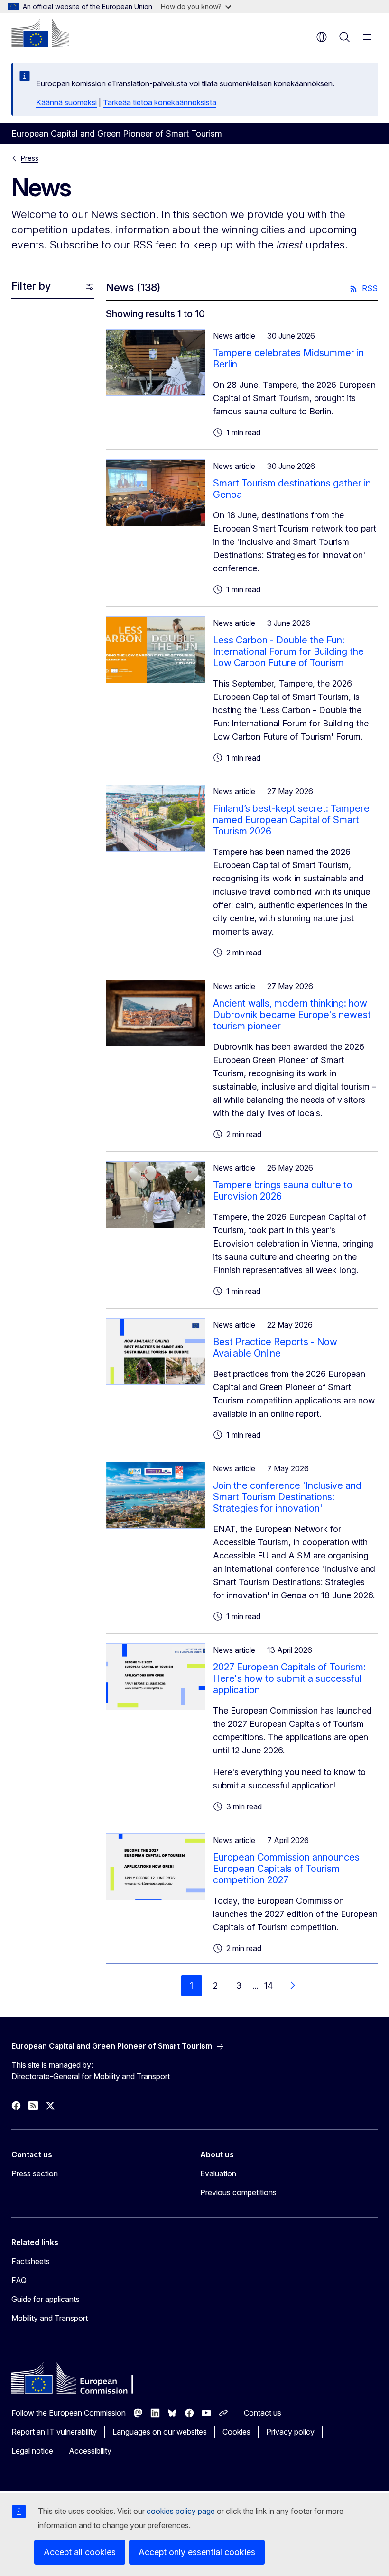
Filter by (31, 286)
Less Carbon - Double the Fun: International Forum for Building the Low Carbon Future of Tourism (288, 651)
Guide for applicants (46, 2299)
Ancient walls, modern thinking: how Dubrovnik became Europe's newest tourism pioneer (292, 1015)
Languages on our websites (160, 2432)
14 (269, 1985)
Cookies (236, 2432)
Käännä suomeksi (66, 102)
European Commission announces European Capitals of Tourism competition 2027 (286, 1869)
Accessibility (90, 2451)
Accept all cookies (80, 2552)
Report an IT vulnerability (54, 2432)
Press (30, 158)
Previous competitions (238, 2192)
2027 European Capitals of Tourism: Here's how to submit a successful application (289, 1678)
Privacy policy (290, 2432)
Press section (35, 2173)
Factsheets (31, 2261)
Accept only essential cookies (197, 2552)
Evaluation (218, 2173)
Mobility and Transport (50, 2318)
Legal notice (32, 2451)
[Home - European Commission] (40, 33)
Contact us (263, 2413)
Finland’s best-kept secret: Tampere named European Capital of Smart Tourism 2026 (291, 820)
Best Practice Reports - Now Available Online (275, 1348)
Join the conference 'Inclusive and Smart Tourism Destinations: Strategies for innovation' (287, 1497)
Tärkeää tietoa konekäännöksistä (160, 102)
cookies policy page (181, 2511)
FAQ (19, 2280)
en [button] (322, 37)
